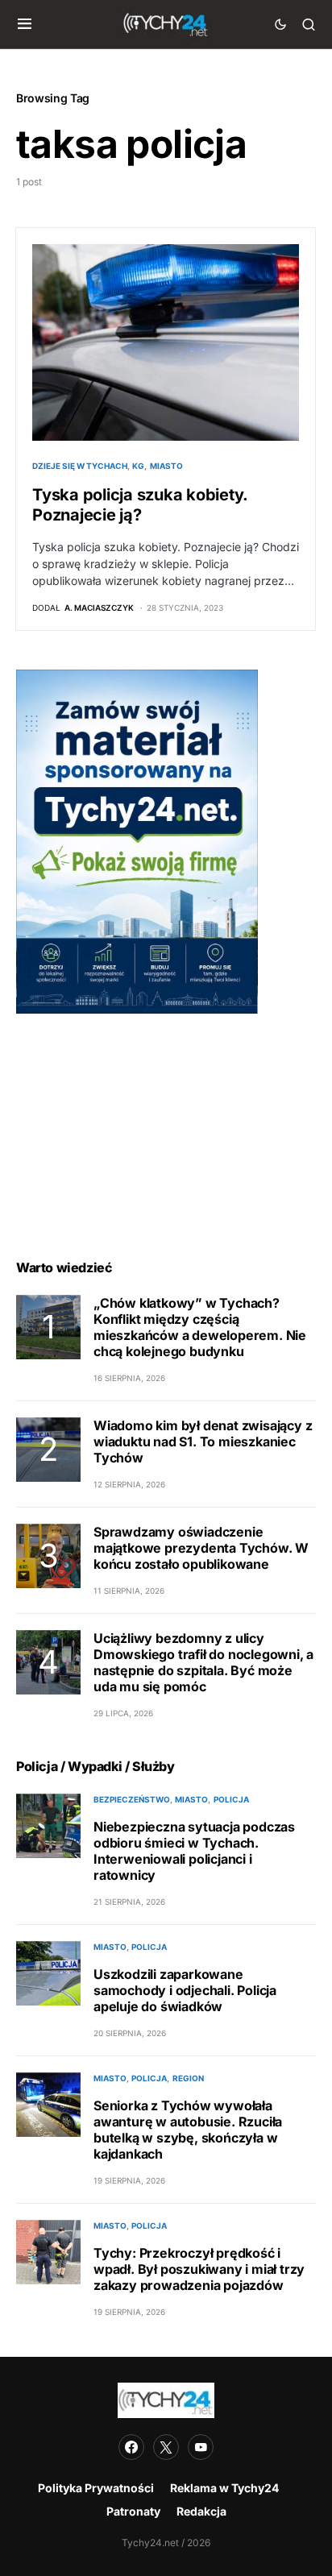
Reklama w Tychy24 (224, 2488)
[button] (25, 24)
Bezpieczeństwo (132, 1799)
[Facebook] (131, 2447)
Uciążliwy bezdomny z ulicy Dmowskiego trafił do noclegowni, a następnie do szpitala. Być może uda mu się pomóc (203, 1662)
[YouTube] (201, 2447)
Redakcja (201, 2511)
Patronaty (133, 2511)
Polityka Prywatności (96, 2488)
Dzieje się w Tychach (80, 466)
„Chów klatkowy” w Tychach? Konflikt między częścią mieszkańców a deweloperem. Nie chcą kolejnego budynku (200, 1327)
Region (188, 2078)
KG (138, 466)
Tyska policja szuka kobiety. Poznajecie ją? (140, 505)
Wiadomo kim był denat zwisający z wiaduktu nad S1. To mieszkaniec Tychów (203, 1441)
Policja (231, 1799)
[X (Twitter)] (166, 2447)
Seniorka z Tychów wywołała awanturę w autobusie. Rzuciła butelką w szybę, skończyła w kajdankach (188, 2130)
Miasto (166, 466)
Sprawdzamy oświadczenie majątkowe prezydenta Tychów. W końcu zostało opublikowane (201, 1548)
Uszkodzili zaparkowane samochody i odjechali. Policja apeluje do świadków (185, 1990)
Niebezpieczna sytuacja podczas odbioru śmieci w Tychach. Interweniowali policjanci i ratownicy (194, 1851)
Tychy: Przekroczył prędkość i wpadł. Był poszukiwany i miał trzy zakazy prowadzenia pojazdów (199, 2269)
